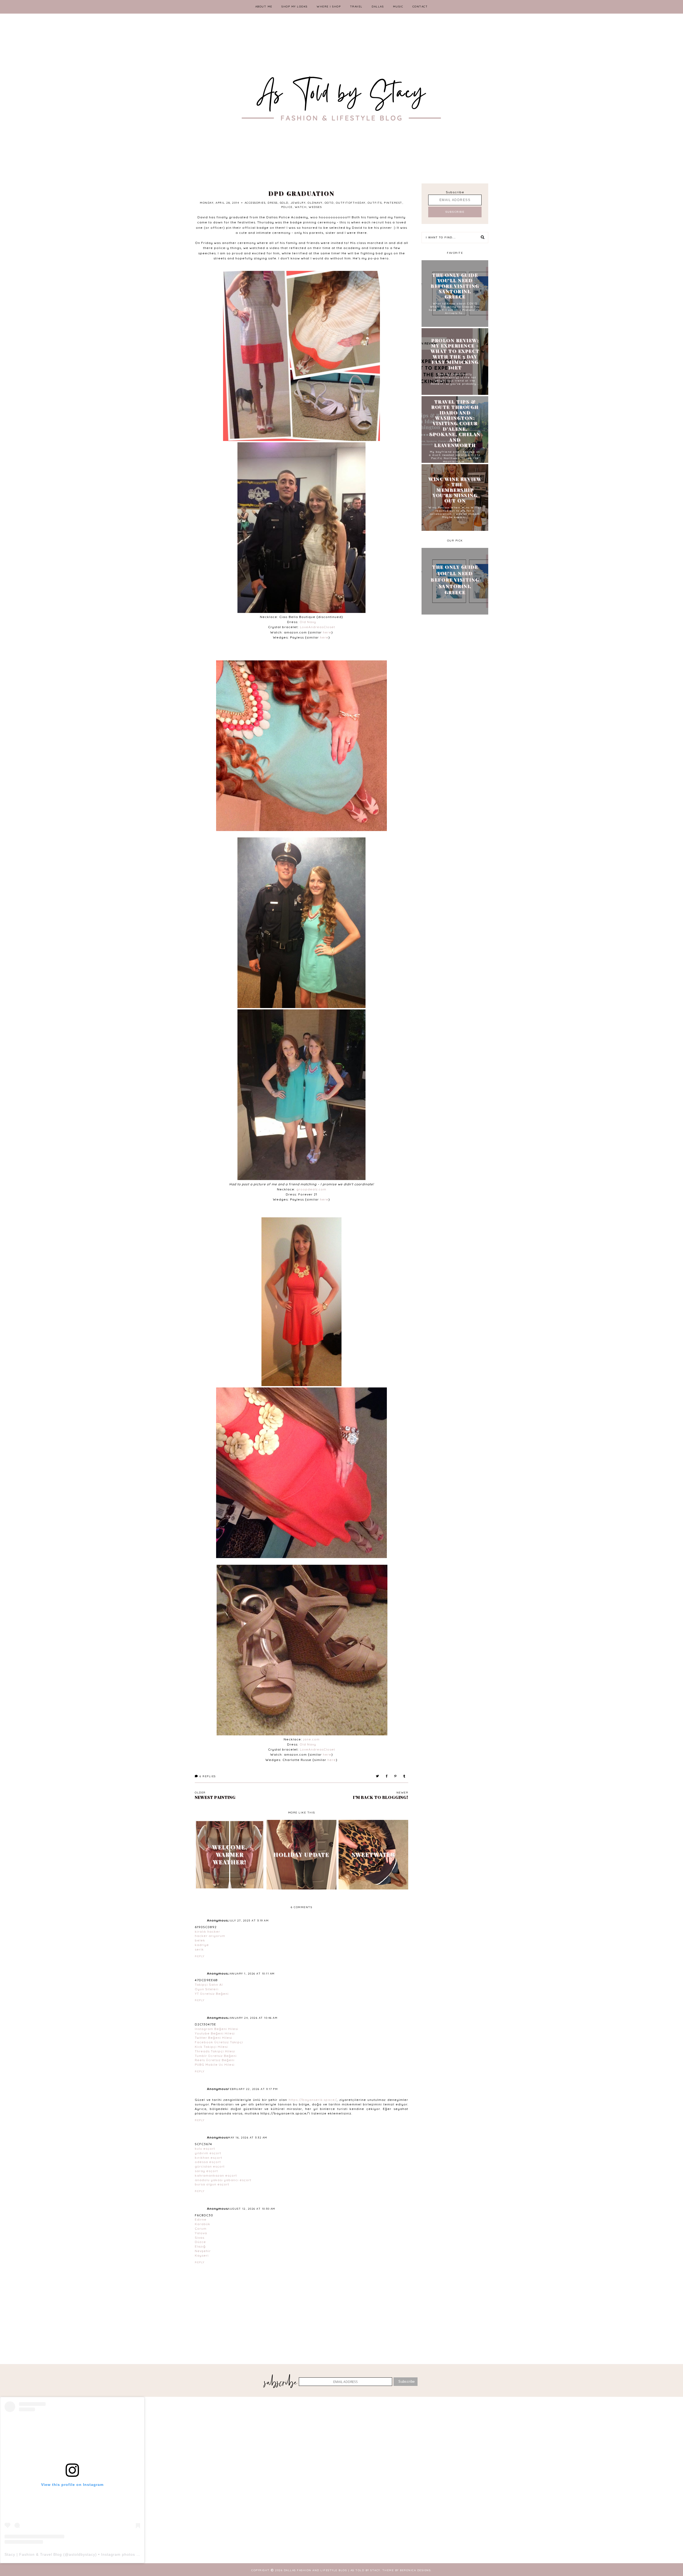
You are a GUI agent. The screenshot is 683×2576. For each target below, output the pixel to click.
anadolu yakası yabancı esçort (223, 2180)
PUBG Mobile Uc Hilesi (215, 2065)
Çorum (201, 2228)
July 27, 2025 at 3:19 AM (248, 1921)
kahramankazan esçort (216, 2175)
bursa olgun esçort (212, 2184)
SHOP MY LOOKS (295, 7)
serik (199, 1949)
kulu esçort (205, 2148)
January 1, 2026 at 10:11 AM (251, 1974)
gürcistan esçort (210, 2166)
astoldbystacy (82, 2554)
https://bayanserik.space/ (313, 2100)
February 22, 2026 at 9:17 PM (253, 2089)
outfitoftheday (351, 203)
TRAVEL (356, 7)
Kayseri (202, 2255)
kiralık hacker (207, 1931)
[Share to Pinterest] (396, 1776)
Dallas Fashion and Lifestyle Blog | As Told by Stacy (332, 2570)
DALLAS (378, 7)
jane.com (311, 1739)
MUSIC (398, 7)
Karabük (202, 2224)
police (287, 207)
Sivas (200, 2238)
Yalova (201, 2233)
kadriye (202, 1945)
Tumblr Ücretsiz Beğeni (216, 2056)
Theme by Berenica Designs (407, 2570)
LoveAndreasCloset (317, 627)
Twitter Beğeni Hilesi (213, 2038)
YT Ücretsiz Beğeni (212, 1994)
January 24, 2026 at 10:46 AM (253, 2018)
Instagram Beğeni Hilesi (217, 2029)
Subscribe (455, 192)
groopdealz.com (311, 1189)
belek (200, 1940)
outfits (375, 203)
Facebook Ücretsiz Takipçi (219, 2042)
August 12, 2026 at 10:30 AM (252, 2209)
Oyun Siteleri (207, 1989)
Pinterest (393, 203)
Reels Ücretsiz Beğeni (215, 2060)
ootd (329, 203)
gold (284, 203)
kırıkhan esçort (209, 2158)
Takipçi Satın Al (209, 1985)
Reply (200, 1956)
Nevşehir (203, 2251)
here (327, 632)
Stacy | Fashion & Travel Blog (33, 2554)
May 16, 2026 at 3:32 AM (248, 2138)
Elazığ (200, 2246)
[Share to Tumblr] (405, 1776)
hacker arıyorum (210, 1936)
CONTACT (420, 7)
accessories (255, 203)
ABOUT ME (264, 7)
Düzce (200, 2242)
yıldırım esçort (208, 2153)
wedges (315, 207)
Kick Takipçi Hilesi (211, 2047)
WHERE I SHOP (329, 7)
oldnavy (315, 203)
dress (273, 203)
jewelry (298, 203)
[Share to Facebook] (387, 1776)
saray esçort (206, 2171)
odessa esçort (208, 2162)
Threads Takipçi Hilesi (215, 2051)
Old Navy (308, 622)
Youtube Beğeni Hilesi (215, 2033)
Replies (208, 1776)
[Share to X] (378, 1776)
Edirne (201, 2219)
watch (301, 207)
